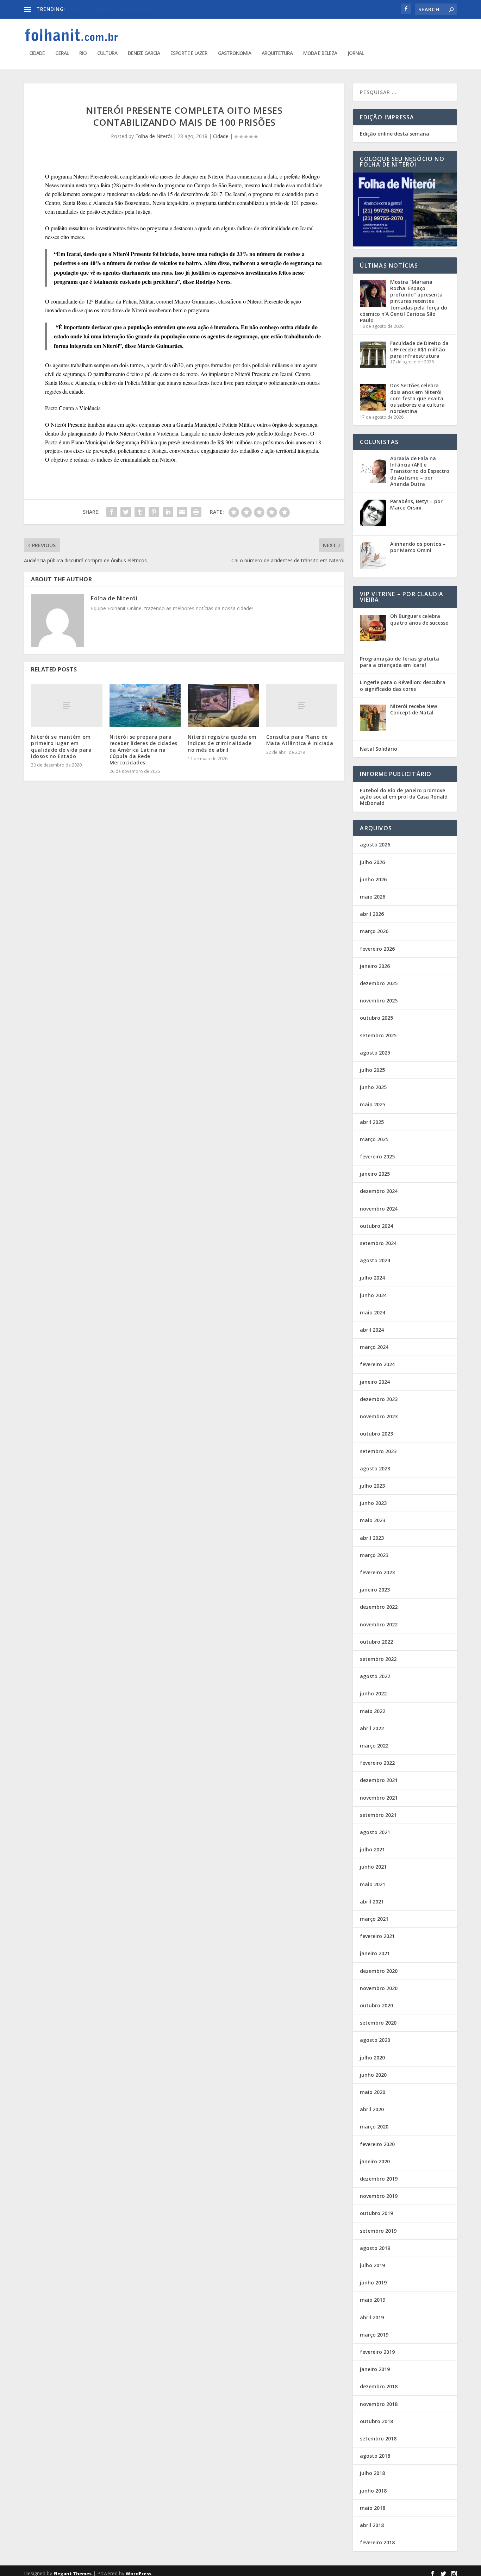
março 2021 (374, 1919)
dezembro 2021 (379, 1780)
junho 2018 (373, 2491)
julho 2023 (372, 1486)
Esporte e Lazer (189, 53)
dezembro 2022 (379, 1607)
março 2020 (374, 2127)
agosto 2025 (375, 1053)
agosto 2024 (375, 1260)
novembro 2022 (379, 1624)
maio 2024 (373, 1312)
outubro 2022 (376, 1642)
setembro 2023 (378, 1451)
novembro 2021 (379, 1798)
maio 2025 (373, 1104)
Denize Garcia (144, 53)
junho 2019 (373, 2283)
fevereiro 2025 (377, 1156)
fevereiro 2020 (377, 2144)
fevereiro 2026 (377, 949)
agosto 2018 (375, 2456)
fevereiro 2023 (377, 1572)
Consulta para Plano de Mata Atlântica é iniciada (300, 740)
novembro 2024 (379, 1209)
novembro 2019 (379, 2196)
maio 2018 (373, 2508)
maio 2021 (373, 1884)
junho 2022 (373, 1693)
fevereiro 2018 (377, 2542)
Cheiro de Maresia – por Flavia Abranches (114, 9)
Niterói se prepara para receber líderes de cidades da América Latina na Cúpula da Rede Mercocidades (143, 750)
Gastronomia (235, 53)
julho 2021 (372, 1849)
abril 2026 (372, 914)
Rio (83, 53)
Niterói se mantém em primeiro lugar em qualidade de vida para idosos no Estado (61, 746)
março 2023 (374, 1555)
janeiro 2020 (375, 2161)
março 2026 (374, 931)
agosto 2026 (375, 845)
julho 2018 (372, 2473)
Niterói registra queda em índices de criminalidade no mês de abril (222, 743)
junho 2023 (373, 1503)
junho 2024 (373, 1295)
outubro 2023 (376, 1434)
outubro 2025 (376, 1018)
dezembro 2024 (379, 1191)
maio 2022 (373, 1711)
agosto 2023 (375, 1468)
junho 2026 (373, 879)
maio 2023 (373, 1520)
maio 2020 (373, 2092)
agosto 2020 (375, 2040)
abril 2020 (372, 2109)
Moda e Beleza (320, 53)
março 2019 (374, 2335)
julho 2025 (372, 1070)
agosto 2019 (375, 2248)
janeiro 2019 (375, 2369)
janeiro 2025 (375, 1174)
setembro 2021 (378, 1815)
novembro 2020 (379, 1988)
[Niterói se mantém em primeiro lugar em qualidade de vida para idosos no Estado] (67, 705)
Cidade (37, 53)
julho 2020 (372, 2058)
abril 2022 (372, 1728)
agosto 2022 (375, 1676)
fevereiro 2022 (377, 1763)
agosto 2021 (375, 1832)
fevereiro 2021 (377, 1936)
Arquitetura (277, 53)
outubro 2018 (376, 2421)
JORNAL (356, 53)
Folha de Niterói (154, 136)
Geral (62, 53)
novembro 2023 (379, 1416)
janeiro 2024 (375, 1382)
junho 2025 (373, 1087)
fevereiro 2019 (377, 2352)
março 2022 (374, 1746)
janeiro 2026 (375, 966)
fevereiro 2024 (377, 1364)
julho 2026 (372, 862)
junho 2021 (373, 1867)
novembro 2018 (379, 2404)
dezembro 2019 (379, 2179)
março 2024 (374, 1347)
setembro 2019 (378, 2231)
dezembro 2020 (379, 1971)
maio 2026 (373, 897)
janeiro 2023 (375, 1590)
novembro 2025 (379, 1001)
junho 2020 (373, 2075)
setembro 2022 (378, 1659)
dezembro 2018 (379, 2386)
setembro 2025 (378, 1035)
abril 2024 (372, 1330)
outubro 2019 (376, 2213)
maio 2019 (373, 2300)
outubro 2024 (376, 1226)
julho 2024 (372, 1278)
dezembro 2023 (379, 1399)
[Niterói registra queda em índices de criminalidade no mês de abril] (223, 706)
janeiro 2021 (375, 1953)
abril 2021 (372, 1902)
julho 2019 (372, 2265)
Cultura (107, 53)
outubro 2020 (376, 2005)
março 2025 (374, 1139)
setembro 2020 (378, 2023)
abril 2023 (372, 1538)
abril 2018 (372, 2525)
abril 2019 (372, 2317)
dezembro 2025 (379, 983)
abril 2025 (372, 1122)
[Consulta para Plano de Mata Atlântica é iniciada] (302, 705)
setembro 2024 (378, 1243)
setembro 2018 (378, 2439)
